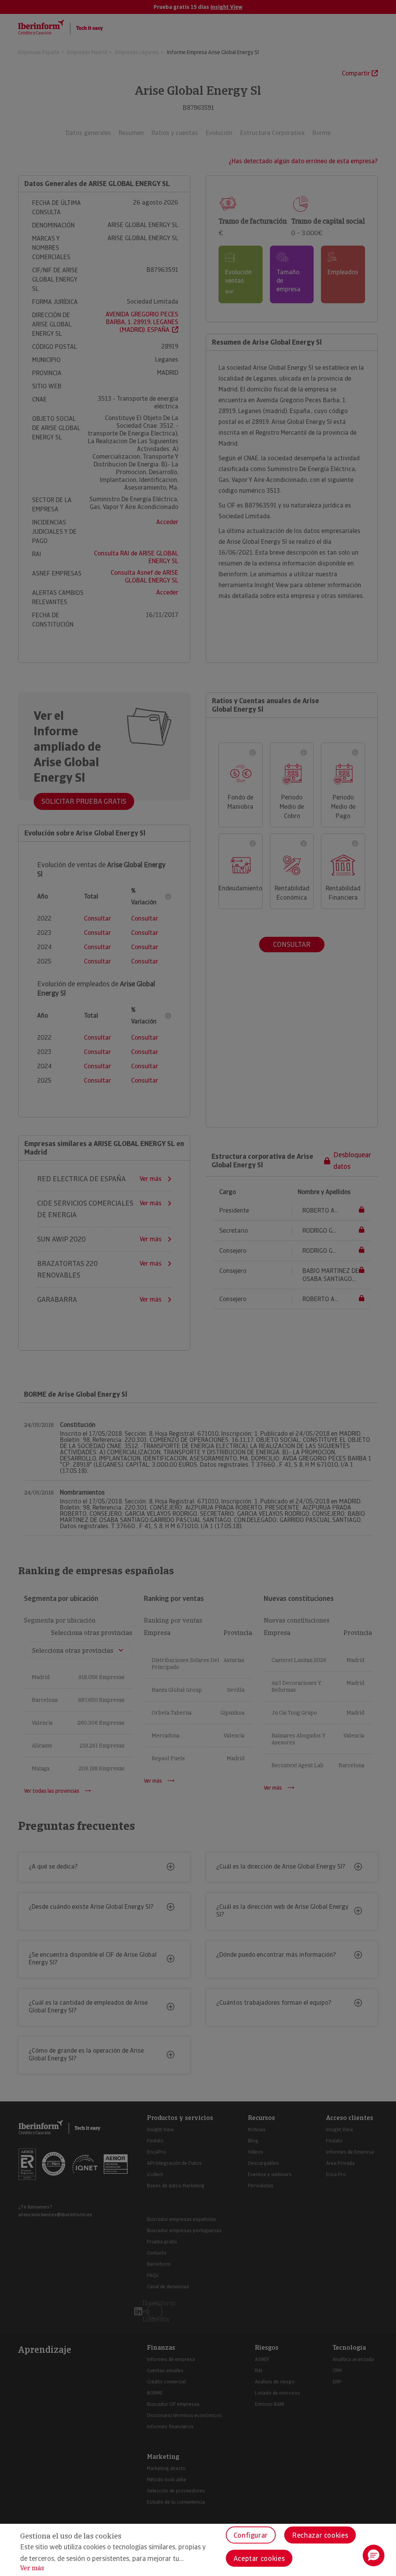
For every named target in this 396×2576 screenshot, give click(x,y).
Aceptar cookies (259, 2558)
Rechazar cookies (320, 2535)
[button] (374, 2556)
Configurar (251, 2535)
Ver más (32, 2568)
